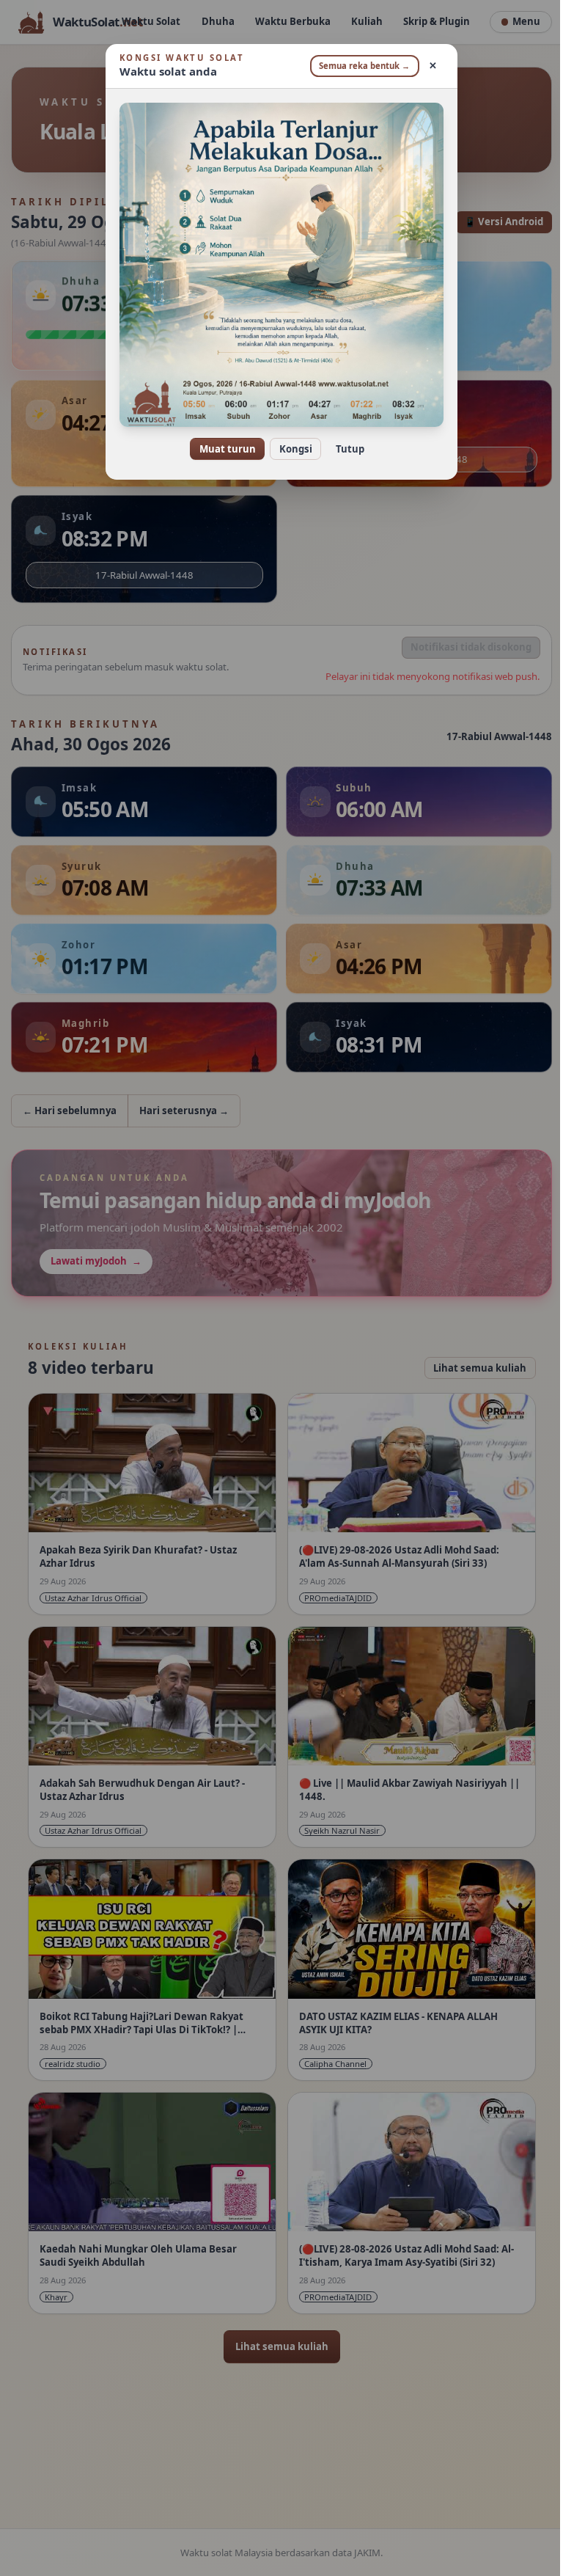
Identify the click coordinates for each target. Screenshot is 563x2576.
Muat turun (222, 449)
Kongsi (290, 449)
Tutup (344, 449)
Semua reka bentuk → (359, 66)
